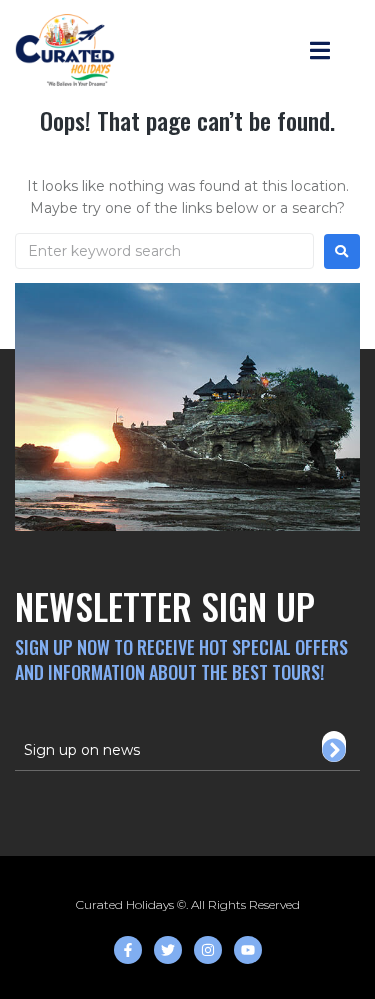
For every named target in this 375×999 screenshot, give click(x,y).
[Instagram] (208, 950)
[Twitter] (168, 950)
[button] (320, 50)
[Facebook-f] (128, 950)
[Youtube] (248, 950)
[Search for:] (164, 251)
